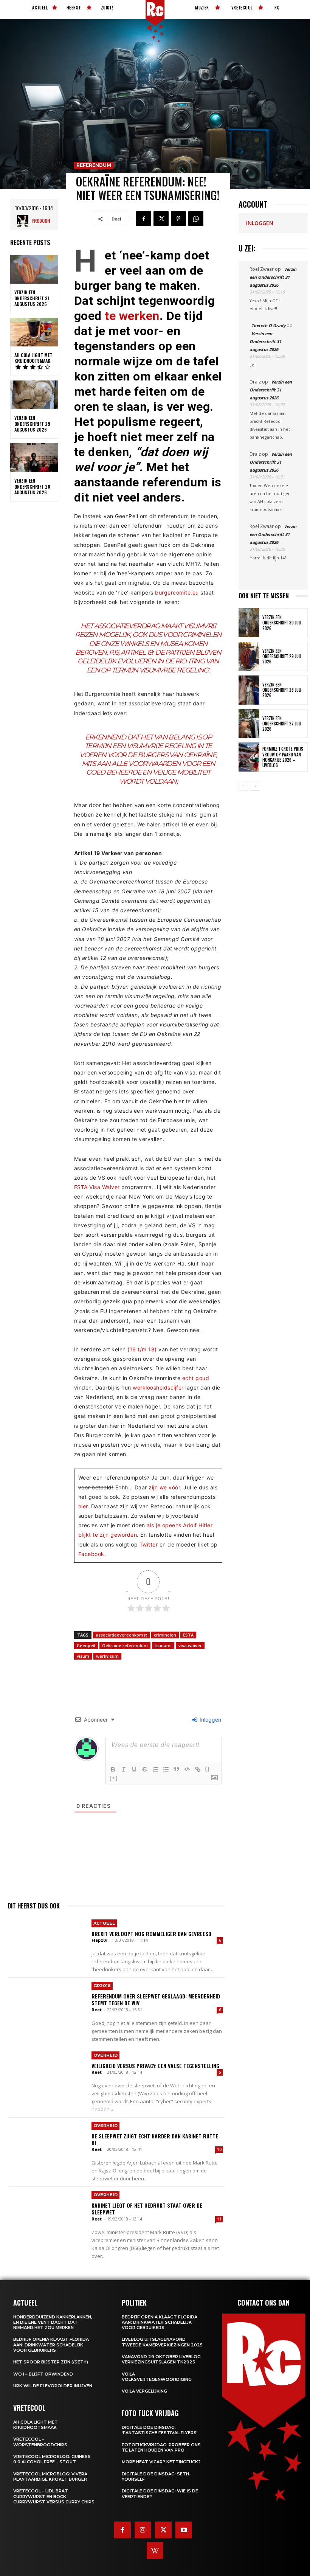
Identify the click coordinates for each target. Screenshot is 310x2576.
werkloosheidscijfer (158, 1387)
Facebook (91, 1554)
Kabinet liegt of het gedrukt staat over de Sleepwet (147, 2209)
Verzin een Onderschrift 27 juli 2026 (282, 724)
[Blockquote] (177, 1769)
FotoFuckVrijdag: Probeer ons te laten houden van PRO (161, 2447)
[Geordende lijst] (155, 1769)
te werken (132, 316)
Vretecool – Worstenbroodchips (40, 2442)
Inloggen (210, 1720)
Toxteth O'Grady (268, 325)
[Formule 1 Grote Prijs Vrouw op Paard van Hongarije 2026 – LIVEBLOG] (249, 757)
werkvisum (107, 1656)
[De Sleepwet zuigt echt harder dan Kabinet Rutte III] (47, 2143)
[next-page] (255, 786)
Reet (97, 2010)
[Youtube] (184, 2530)
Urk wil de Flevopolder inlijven (53, 2386)
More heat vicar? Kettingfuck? (161, 2462)
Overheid (105, 2055)
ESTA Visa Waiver (97, 1187)
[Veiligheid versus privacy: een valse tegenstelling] (47, 2073)
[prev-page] (243, 786)
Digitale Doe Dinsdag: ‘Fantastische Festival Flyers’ (160, 2430)
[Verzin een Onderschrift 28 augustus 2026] (34, 458)
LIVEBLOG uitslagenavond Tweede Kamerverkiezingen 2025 (162, 2342)
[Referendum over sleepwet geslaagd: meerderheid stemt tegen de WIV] (47, 2003)
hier (83, 1506)
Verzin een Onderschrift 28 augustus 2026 (32, 486)
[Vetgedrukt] (113, 1769)
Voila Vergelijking (144, 2391)
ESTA (188, 1635)
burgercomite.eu (177, 592)
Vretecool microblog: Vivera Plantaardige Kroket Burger (50, 2477)
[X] (161, 219)
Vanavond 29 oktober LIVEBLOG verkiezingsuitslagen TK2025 (161, 2359)
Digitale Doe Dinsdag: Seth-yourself (156, 2477)
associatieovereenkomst (121, 1635)
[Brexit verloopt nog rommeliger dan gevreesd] (47, 1941)
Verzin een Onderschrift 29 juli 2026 (282, 656)
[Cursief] (124, 1769)
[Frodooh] (25, 221)
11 (219, 2219)
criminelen (165, 1635)
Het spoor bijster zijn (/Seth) (51, 2362)
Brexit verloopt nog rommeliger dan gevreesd (151, 1934)
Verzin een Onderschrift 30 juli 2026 (282, 623)
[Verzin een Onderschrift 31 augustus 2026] (34, 269)
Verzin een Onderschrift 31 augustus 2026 (32, 298)
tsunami (163, 1645)
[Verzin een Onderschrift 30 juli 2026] (249, 623)
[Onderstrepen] (134, 1769)
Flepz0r (99, 1940)
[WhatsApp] (196, 219)
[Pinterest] (178, 219)
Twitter (149, 1544)
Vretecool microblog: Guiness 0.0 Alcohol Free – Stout (52, 2459)
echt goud (196, 1378)
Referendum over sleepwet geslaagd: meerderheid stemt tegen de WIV (156, 1999)
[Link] (198, 1769)
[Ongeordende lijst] (166, 1769)
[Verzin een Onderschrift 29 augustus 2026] (34, 395)
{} (208, 1769)
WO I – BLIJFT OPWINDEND (43, 2374)
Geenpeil (86, 1645)
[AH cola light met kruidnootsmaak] (34, 332)
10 (219, 2149)
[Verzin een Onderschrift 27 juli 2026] (249, 724)
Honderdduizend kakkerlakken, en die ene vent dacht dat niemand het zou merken (53, 2322)
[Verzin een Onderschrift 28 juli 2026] (249, 690)
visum (83, 1656)
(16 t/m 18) (142, 1349)
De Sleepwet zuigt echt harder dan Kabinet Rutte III (155, 2139)
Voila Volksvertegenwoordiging (157, 2377)
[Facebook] (144, 219)
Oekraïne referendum (125, 1645)
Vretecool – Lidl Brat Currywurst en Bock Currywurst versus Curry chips (54, 2496)
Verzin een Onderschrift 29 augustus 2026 (32, 424)
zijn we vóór (164, 1487)
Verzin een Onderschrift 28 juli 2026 (282, 690)
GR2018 (102, 1986)
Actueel (104, 1923)
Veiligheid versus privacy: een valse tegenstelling (155, 2066)
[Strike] (145, 1769)
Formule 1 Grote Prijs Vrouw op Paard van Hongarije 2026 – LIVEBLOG (283, 757)
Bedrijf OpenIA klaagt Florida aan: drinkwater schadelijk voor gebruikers (51, 2345)
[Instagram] (143, 2530)
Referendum (94, 165)
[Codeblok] (187, 1769)
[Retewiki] (155, 2550)
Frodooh (41, 221)
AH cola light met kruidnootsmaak (33, 358)
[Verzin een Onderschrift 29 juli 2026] (249, 656)
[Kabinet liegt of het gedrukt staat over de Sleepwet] (47, 2213)
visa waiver (190, 1645)
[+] (114, 1778)
